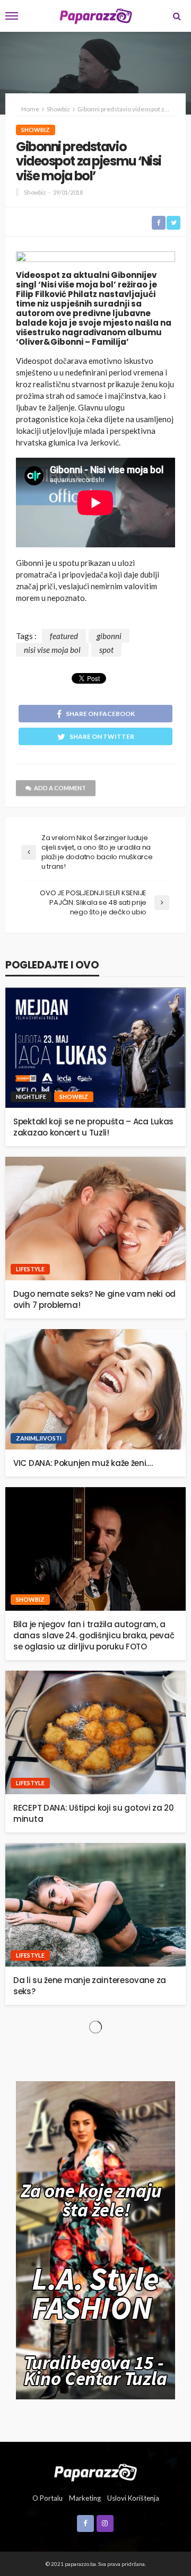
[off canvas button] (12, 16)
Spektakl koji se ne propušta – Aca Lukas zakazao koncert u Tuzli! (93, 1127)
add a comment (60, 788)
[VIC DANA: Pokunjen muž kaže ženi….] (95, 1389)
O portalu (47, 2498)
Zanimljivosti (39, 1438)
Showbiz (36, 130)
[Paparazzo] (95, 2472)
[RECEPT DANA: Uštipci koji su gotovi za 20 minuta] (95, 1732)
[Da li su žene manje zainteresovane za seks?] (95, 1905)
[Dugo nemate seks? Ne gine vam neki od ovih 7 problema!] (95, 1219)
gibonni (109, 636)
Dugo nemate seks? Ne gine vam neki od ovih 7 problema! (94, 1299)
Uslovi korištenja (133, 2498)
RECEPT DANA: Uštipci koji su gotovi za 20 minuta (94, 1813)
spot (106, 650)
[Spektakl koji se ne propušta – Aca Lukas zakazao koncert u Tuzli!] (95, 1048)
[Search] (177, 16)
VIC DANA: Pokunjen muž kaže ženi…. (83, 1463)
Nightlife (31, 1097)
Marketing (85, 2498)
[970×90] (95, 258)
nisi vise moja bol (52, 650)
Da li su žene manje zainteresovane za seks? (90, 1986)
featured (64, 636)
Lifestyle (30, 1269)
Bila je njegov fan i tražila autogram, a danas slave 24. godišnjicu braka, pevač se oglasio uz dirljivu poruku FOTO (94, 1635)
